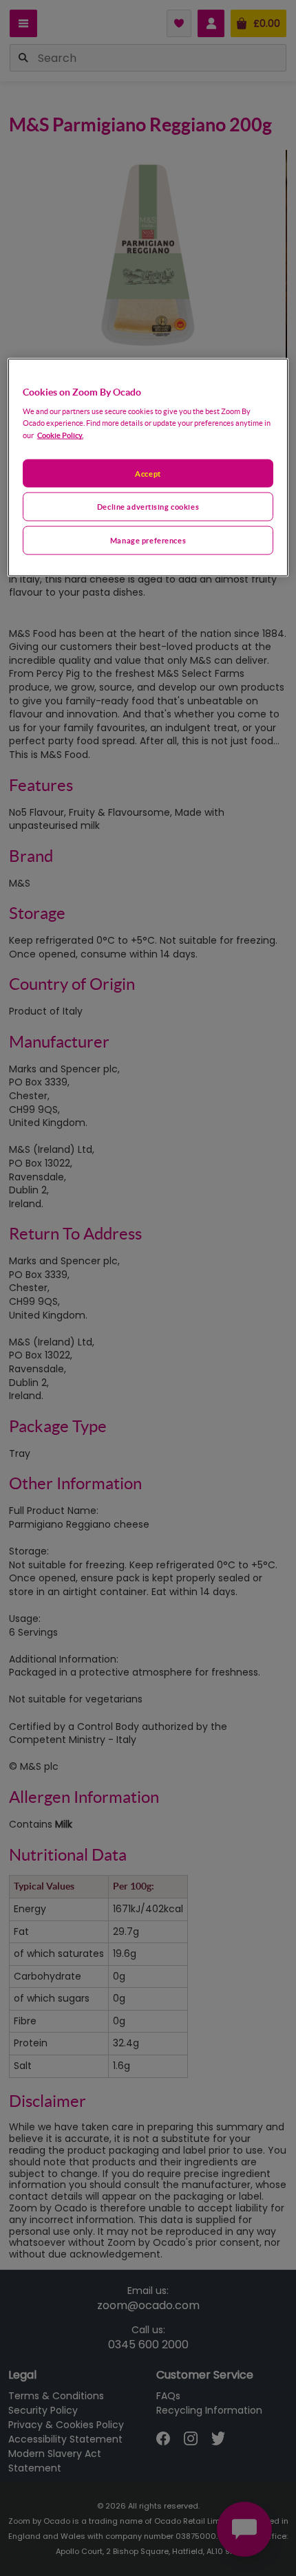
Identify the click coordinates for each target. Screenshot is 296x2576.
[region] (148, 467)
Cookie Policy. (60, 435)
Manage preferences (148, 540)
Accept (148, 473)
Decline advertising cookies (148, 507)
